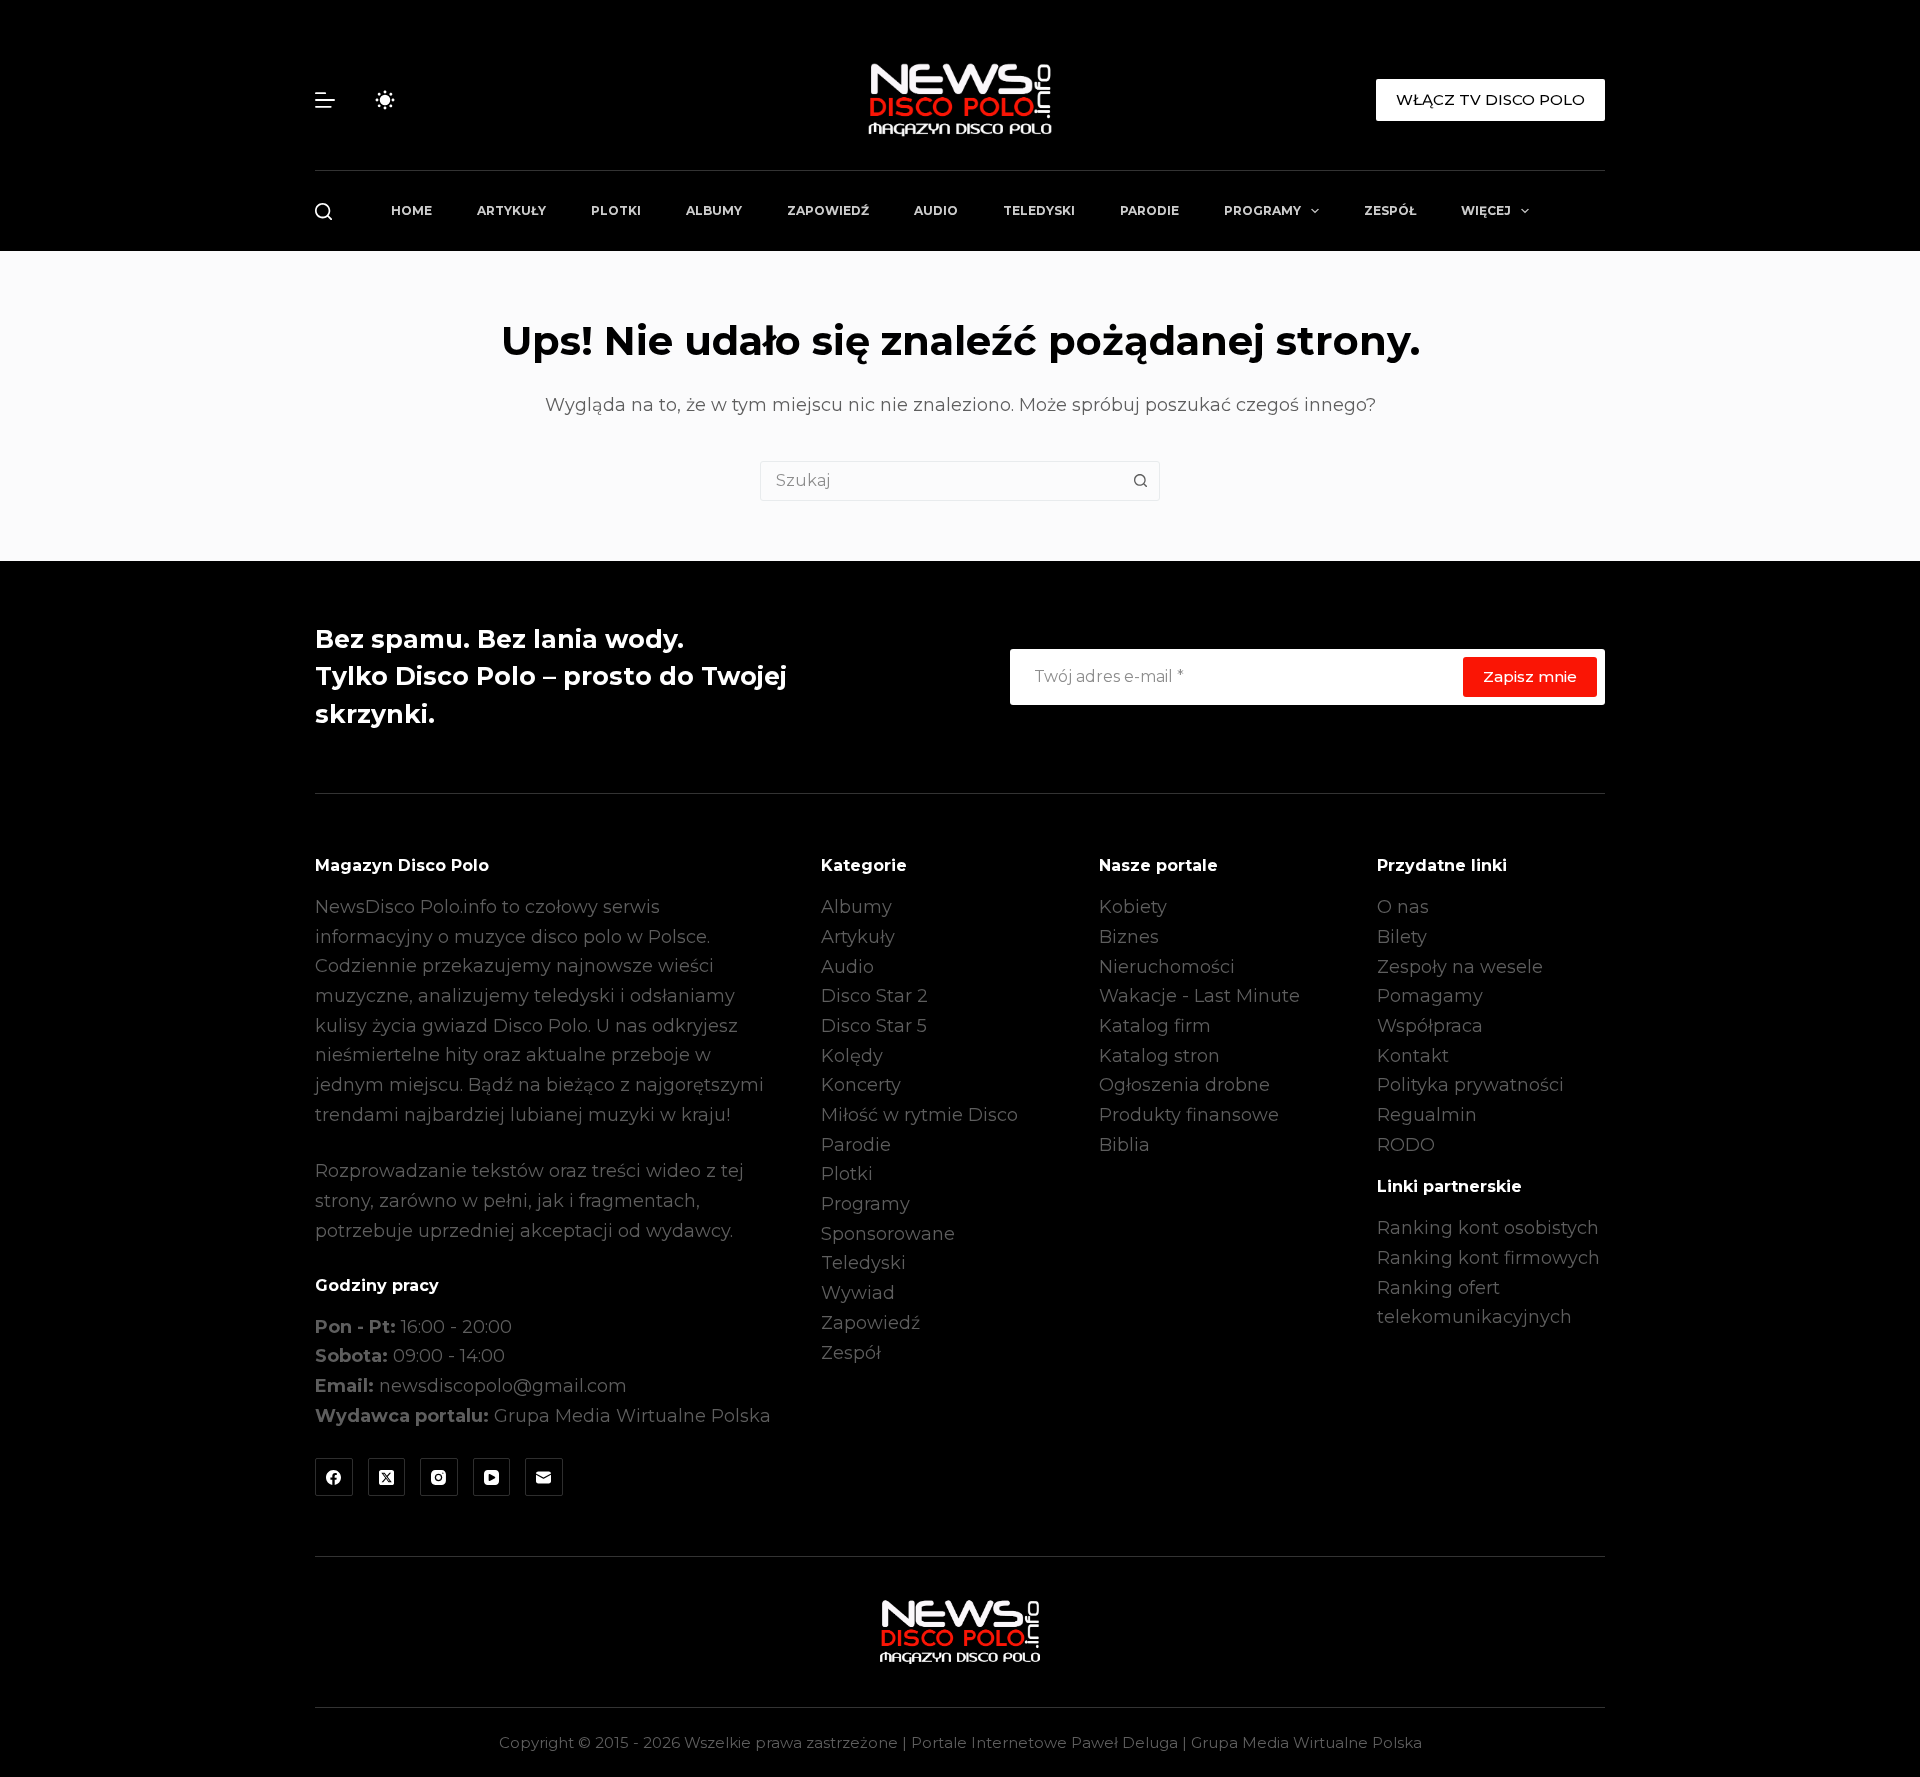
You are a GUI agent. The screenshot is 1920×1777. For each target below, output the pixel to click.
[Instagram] (439, 1477)
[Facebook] (334, 1477)
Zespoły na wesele (1460, 967)
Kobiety (1133, 907)
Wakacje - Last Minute (1199, 996)
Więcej (1486, 210)
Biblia (1124, 1145)
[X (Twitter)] (387, 1477)
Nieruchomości (1167, 967)
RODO (1406, 1145)
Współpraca (1430, 1026)
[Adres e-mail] (544, 1477)
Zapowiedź (828, 210)
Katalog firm (1155, 1026)
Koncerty (861, 1085)
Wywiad (858, 1293)
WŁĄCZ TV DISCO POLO (1490, 99)
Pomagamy (1430, 996)
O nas (1403, 907)
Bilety (1402, 937)
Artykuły (511, 210)
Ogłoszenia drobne (1184, 1085)
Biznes (1129, 937)
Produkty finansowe (1189, 1115)
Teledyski (1039, 210)
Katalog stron (1159, 1056)
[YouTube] (492, 1477)
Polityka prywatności (1470, 1085)
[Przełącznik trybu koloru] (385, 100)
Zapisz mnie (1530, 676)
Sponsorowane (888, 1234)
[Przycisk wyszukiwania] (1140, 481)
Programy (1262, 210)
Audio (936, 210)
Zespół (1390, 210)
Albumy (714, 210)
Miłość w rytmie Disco (919, 1115)
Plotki (616, 210)
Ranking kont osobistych (1488, 1228)
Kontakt (1413, 1056)
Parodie (1149, 210)
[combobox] (941, 481)
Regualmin (1427, 1115)
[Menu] (325, 100)
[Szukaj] (323, 211)
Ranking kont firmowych (1488, 1258)
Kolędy (852, 1056)
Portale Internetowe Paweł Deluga (1044, 1742)
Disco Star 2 (874, 996)
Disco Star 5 (874, 1026)
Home (411, 210)
